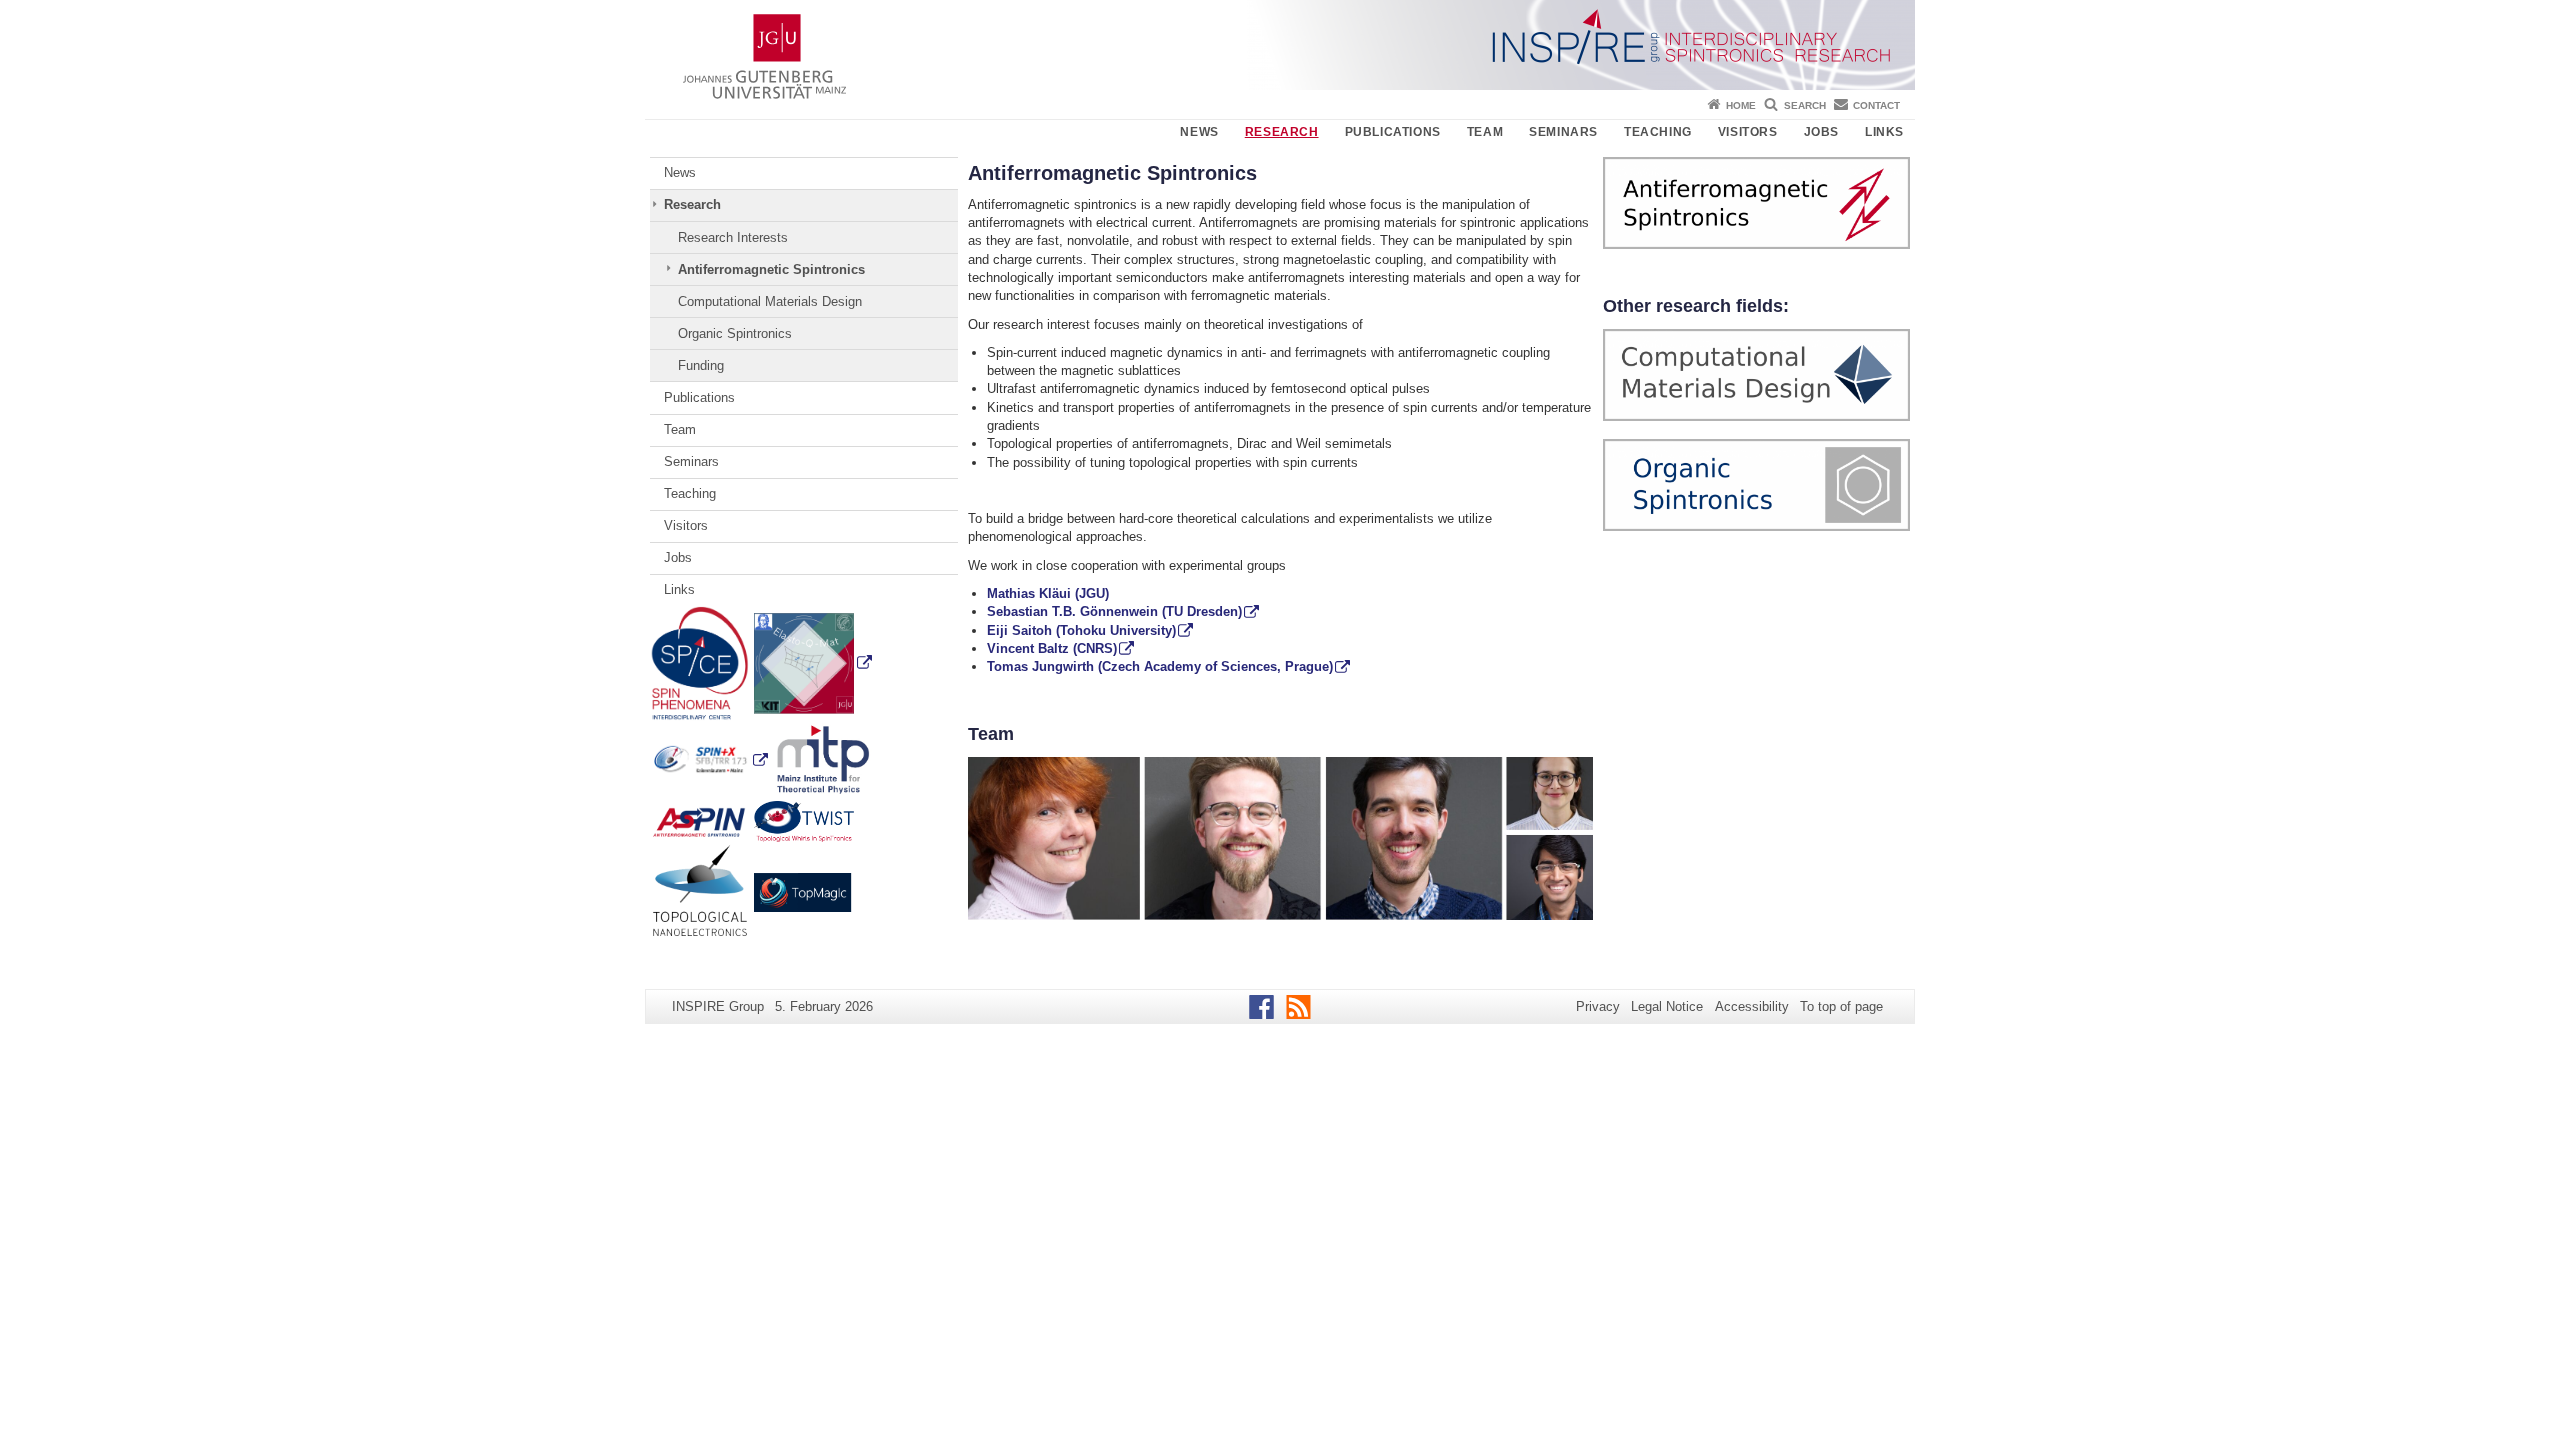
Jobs (1821, 132)
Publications (1393, 132)
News (1199, 132)
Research (1282, 132)
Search (1805, 105)
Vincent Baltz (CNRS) (1052, 648)
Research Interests (733, 237)
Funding (701, 365)
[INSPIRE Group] (1280, 45)
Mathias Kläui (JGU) (1048, 593)
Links (1884, 132)
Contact (1876, 105)
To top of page (1841, 1006)
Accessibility (1752, 1006)
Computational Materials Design (770, 301)
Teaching (1658, 132)
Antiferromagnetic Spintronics (771, 269)
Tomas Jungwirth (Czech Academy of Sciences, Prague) (1160, 666)
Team (1485, 132)
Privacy (1598, 1006)
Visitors (1748, 132)
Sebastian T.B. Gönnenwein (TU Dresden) (1114, 611)
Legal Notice (1667, 1006)
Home (1741, 105)
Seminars (1563, 132)
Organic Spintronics (735, 333)
